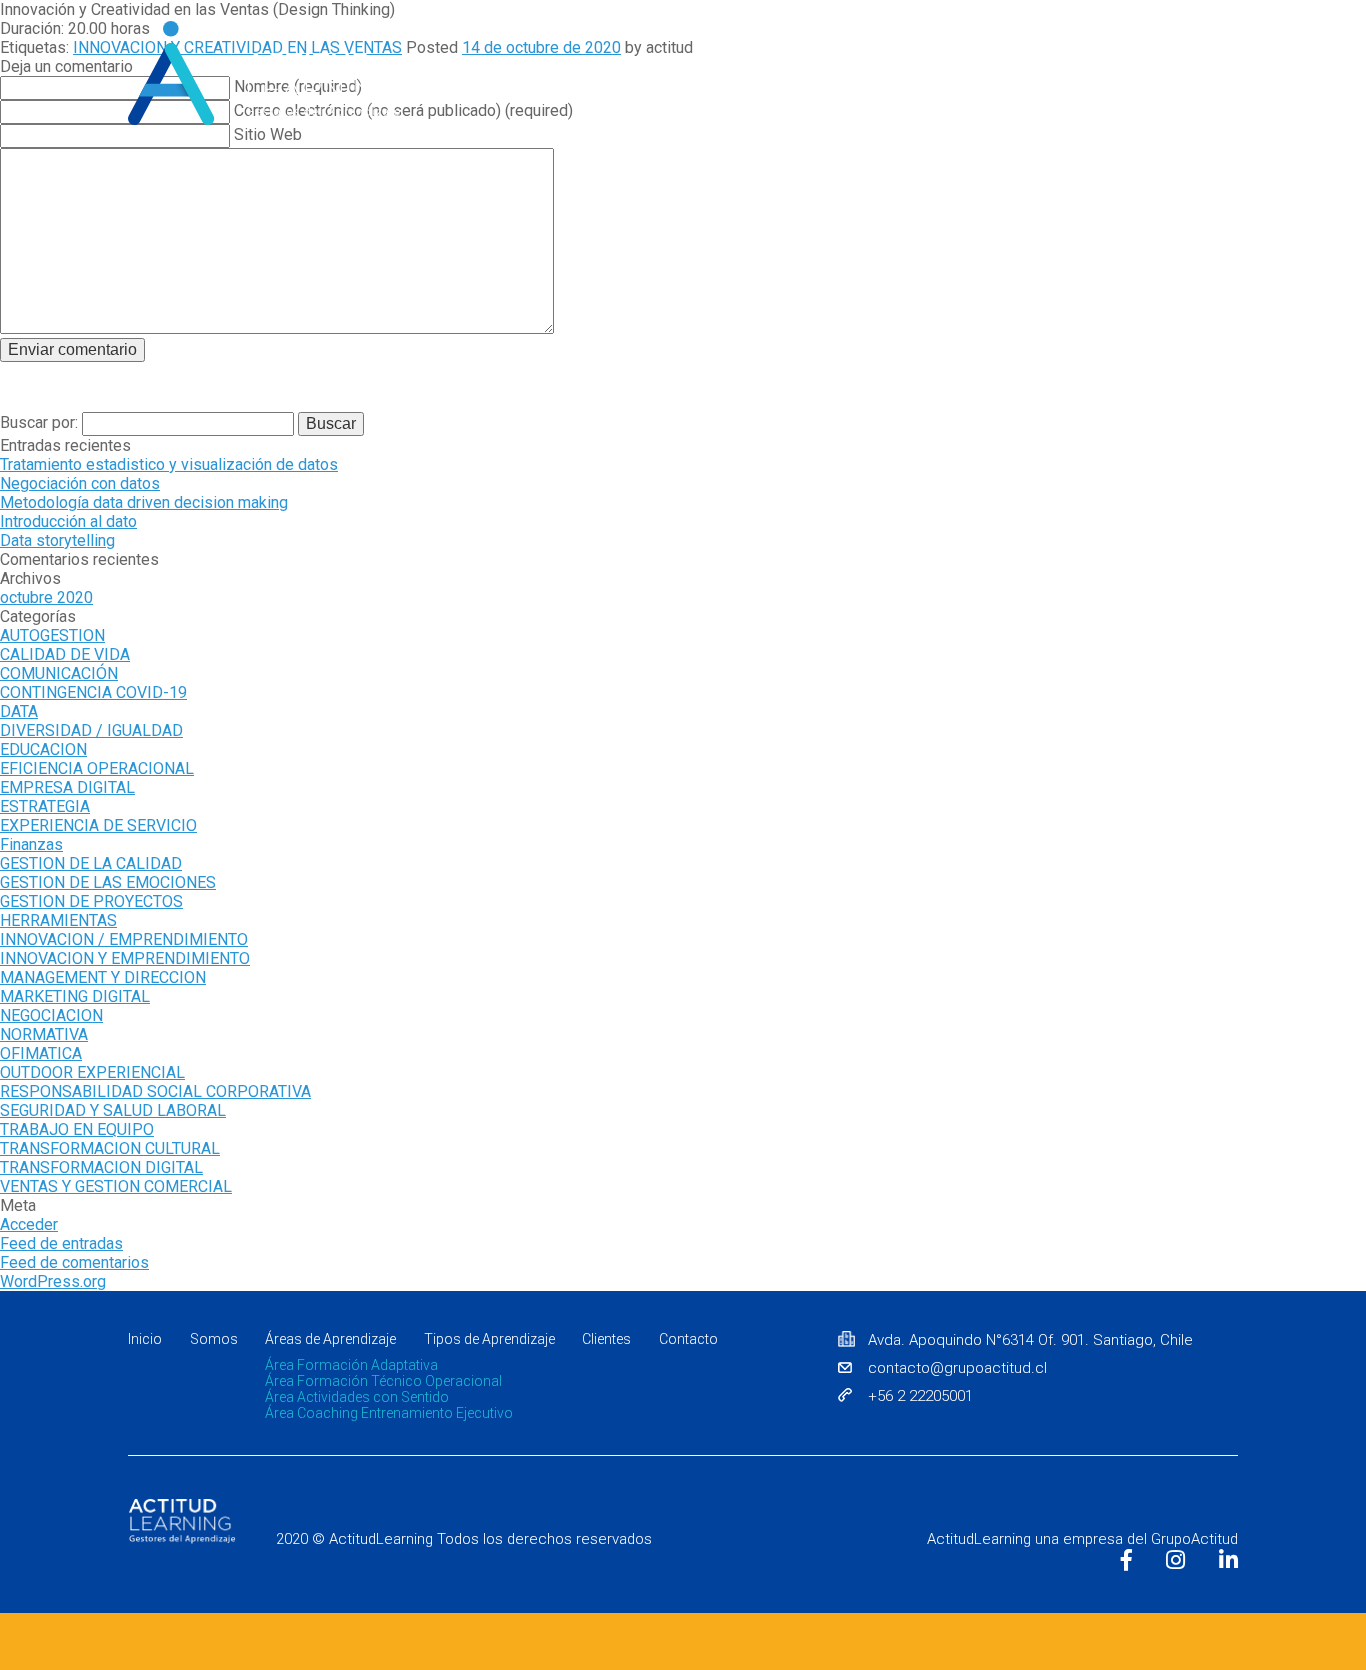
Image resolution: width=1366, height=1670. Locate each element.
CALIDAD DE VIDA (65, 654)
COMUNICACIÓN (59, 673)
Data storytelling (57, 540)
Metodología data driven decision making (144, 502)
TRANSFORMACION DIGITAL (101, 1167)
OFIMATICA (41, 1053)
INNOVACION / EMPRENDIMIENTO (124, 939)
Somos (668, 115)
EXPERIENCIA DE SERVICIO (98, 825)
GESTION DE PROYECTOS (91, 901)
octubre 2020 (46, 597)
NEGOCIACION (51, 1015)
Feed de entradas (61, 1243)
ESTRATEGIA (45, 806)
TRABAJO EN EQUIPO (77, 1129)
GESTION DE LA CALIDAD (91, 863)
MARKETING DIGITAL (75, 996)
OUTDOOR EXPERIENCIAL (92, 1072)
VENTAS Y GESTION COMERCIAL (116, 1186)
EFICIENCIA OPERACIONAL (97, 768)
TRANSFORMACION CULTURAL (110, 1148)
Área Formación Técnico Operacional (383, 1381)
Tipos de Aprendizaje (979, 115)
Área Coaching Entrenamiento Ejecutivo (389, 1413)
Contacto (1206, 115)
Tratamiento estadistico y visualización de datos (169, 464)
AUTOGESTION (52, 635)
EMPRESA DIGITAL (67, 787)
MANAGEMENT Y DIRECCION (103, 977)
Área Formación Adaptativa (351, 1365)
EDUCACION (43, 749)
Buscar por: (41, 422)
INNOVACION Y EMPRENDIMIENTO (125, 958)
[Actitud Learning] (264, 73)
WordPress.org (53, 1281)
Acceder (29, 1224)
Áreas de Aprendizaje (330, 1339)
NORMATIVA (44, 1034)
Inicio (591, 115)
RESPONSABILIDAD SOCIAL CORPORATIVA (155, 1091)
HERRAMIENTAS (58, 920)
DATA (19, 711)
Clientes (1113, 115)
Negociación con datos (80, 483)
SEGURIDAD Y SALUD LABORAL (113, 1110)
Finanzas (31, 844)
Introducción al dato (68, 521)
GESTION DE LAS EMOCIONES (108, 882)
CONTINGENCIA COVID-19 (93, 692)
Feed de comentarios (74, 1262)
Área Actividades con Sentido (357, 1397)
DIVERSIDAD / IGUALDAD (91, 730)
